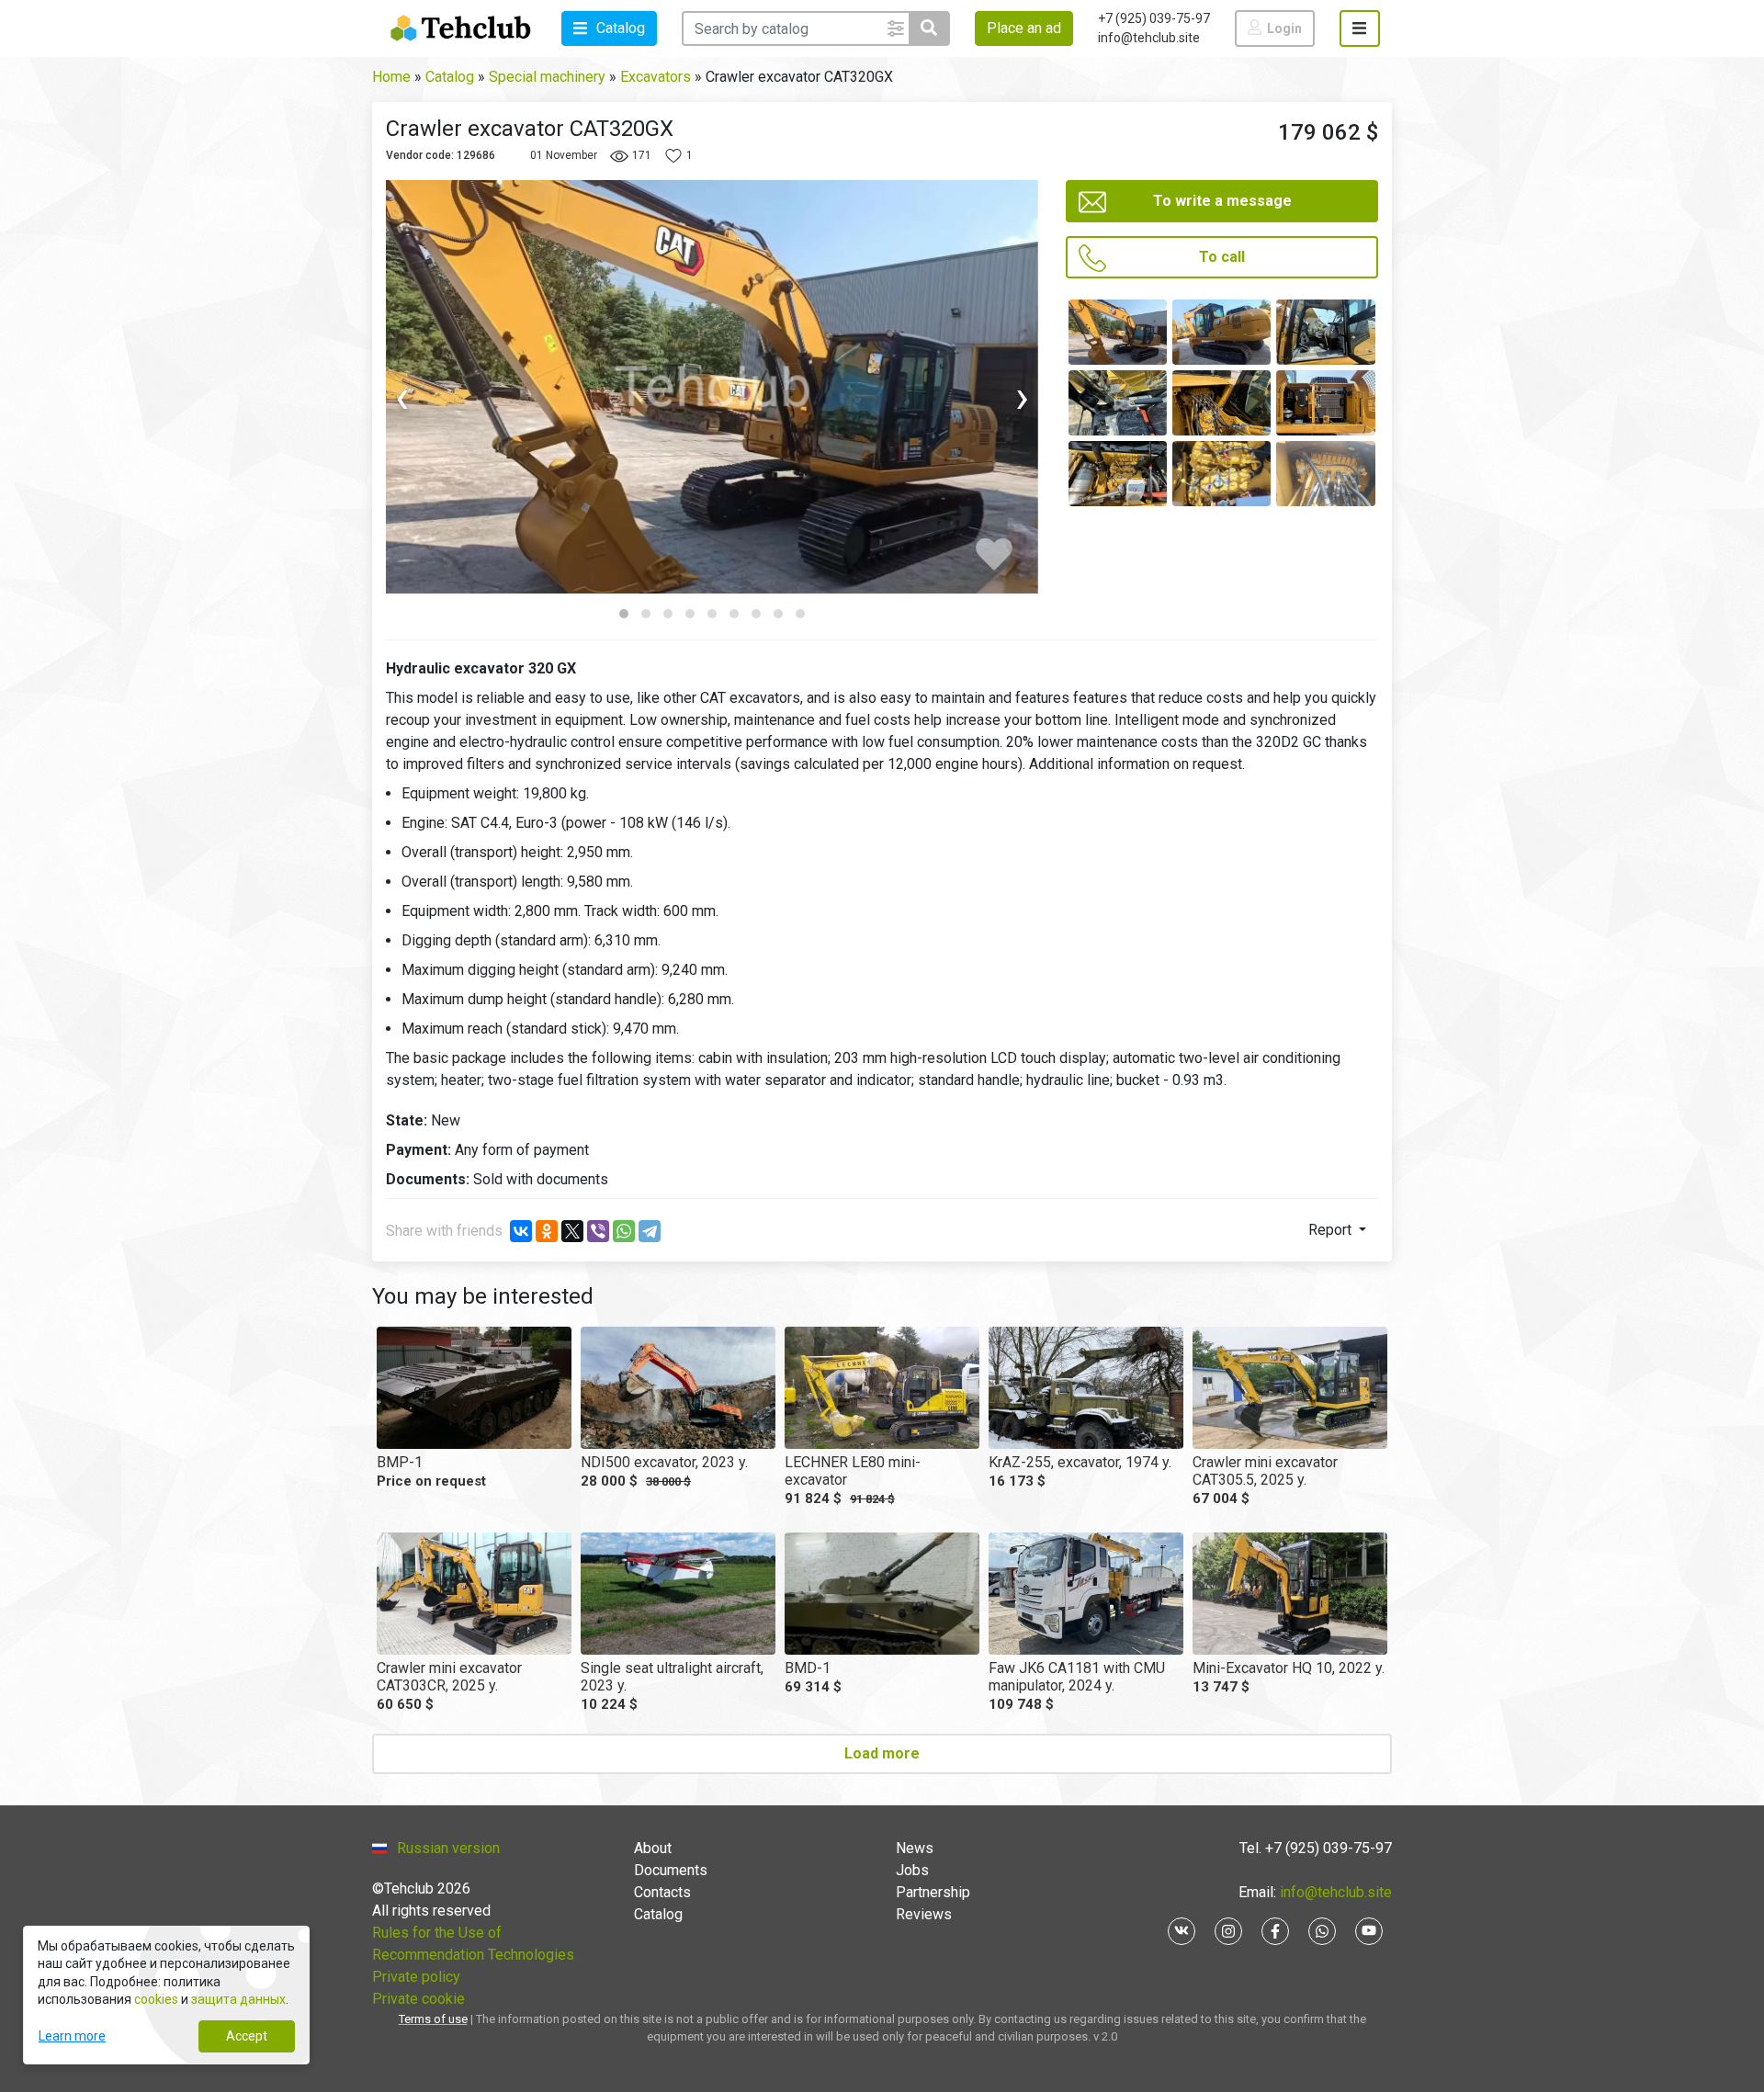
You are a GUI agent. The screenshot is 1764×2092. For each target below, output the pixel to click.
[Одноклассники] (547, 1231)
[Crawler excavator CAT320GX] (1118, 332)
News (915, 1848)
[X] (572, 1231)
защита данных (238, 1999)
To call (1222, 257)
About (653, 1848)
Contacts (662, 1892)
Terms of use (433, 2019)
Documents (671, 1870)
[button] (609, 28)
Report (1332, 1230)
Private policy (416, 1977)
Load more (882, 1753)
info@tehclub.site (1149, 38)
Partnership (933, 1892)
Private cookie (418, 1999)
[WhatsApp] (624, 1231)
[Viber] (598, 1231)
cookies (156, 1999)
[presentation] (468, 398)
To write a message (1222, 201)
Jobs (912, 1870)
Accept (247, 2036)
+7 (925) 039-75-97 (1154, 18)
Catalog (658, 1914)
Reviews (924, 1914)
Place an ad (1024, 28)
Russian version (448, 1848)
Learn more (72, 2036)
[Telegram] (650, 1231)
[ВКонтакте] (521, 1231)
